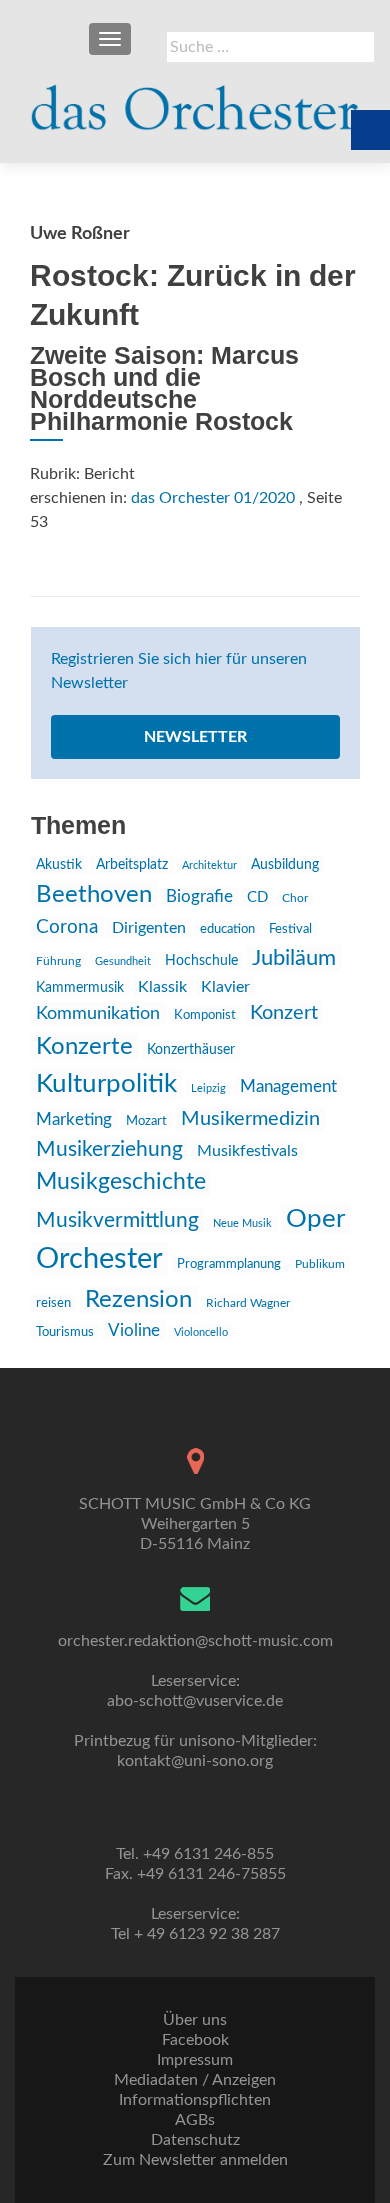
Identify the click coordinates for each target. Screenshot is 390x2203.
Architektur (209, 865)
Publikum (320, 1264)
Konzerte (84, 1047)
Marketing (74, 1119)
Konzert (284, 1013)
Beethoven (94, 895)
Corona (67, 927)
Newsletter (195, 737)
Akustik (59, 865)
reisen (53, 1303)
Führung (58, 961)
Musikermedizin (250, 1119)
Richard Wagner (248, 1303)
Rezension (138, 1300)
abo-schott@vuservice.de (195, 1701)
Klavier (225, 987)
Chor (295, 898)
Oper (315, 1219)
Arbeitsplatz (132, 865)
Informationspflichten (195, 2100)
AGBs (195, 2120)
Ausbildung (285, 865)
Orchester (99, 1259)
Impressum (195, 2060)
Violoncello (201, 1332)
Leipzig (208, 1088)
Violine (134, 1330)
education (227, 929)
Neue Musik (242, 1223)
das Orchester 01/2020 (213, 498)
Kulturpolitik (106, 1084)
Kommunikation (98, 1013)
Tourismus (65, 1332)
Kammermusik (80, 988)
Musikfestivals (247, 1151)
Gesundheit (123, 961)
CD (257, 897)
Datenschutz (195, 2140)
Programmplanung (229, 1264)
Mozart (146, 1121)
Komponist (205, 1015)
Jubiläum (294, 958)
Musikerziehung (109, 1149)
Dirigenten (149, 928)
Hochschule (201, 961)
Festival (290, 929)
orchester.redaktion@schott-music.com (195, 1641)
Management (288, 1086)
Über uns (195, 2020)
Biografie (199, 897)
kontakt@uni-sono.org (195, 1761)
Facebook (195, 2040)
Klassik (162, 987)
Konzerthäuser (191, 1050)
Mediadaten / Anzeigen (195, 2080)
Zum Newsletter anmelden (195, 2160)
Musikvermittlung (117, 1220)
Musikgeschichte (121, 1182)
